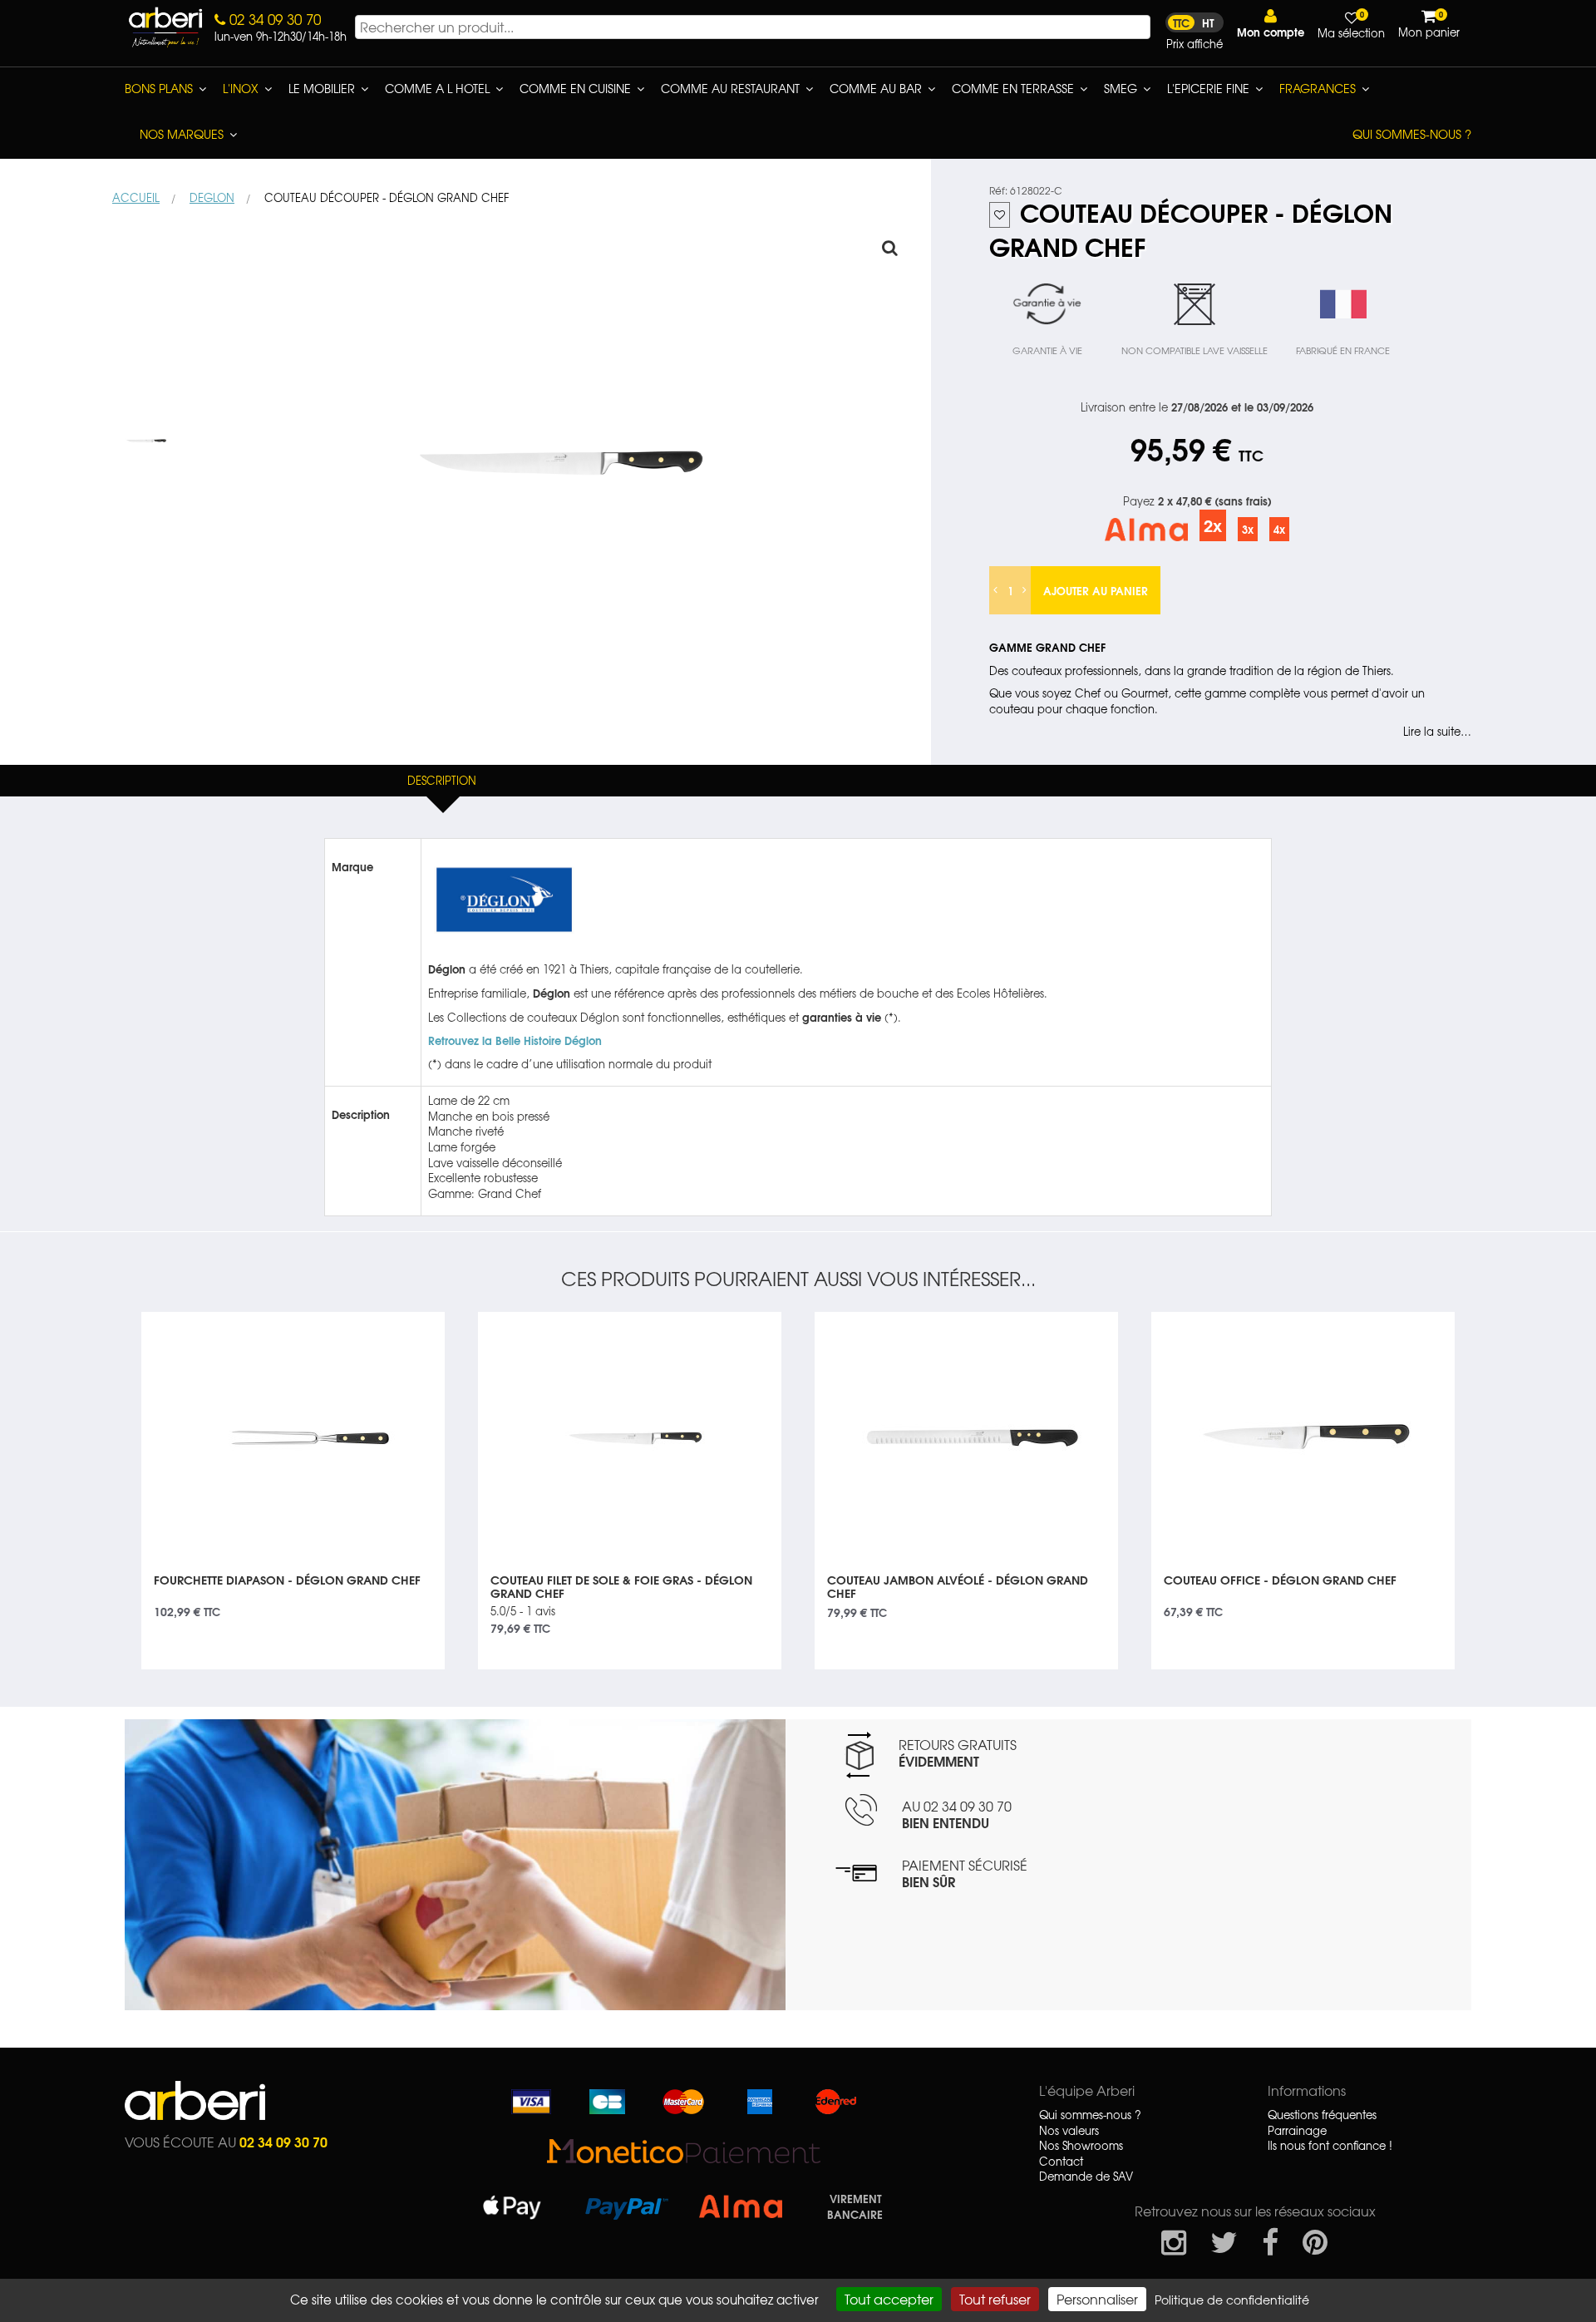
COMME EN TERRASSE (1013, 88)
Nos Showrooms (1081, 2146)
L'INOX (241, 88)
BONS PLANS (159, 88)
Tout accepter (889, 2299)
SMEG (1121, 88)
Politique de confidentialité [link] (1232, 2300)
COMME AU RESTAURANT (730, 88)
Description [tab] (442, 780)
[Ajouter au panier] (412, 1324)
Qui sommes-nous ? (1412, 134)
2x (1213, 525)
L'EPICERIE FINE (1208, 88)
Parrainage (1297, 2131)
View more (293, 1591)
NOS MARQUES (182, 134)
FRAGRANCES (1318, 88)
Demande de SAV (1086, 2177)
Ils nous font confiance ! (1330, 2146)
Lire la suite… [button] (1437, 732)
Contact (1061, 2162)
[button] (1271, 24)
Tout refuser (995, 2299)
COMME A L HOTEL (437, 88)
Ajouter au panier (1096, 590)
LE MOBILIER (322, 88)
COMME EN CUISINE (575, 88)
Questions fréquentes (1322, 2115)
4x (1279, 529)
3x (1248, 529)
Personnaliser (1097, 2299)
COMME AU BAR (876, 88)
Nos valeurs (1069, 2131)
